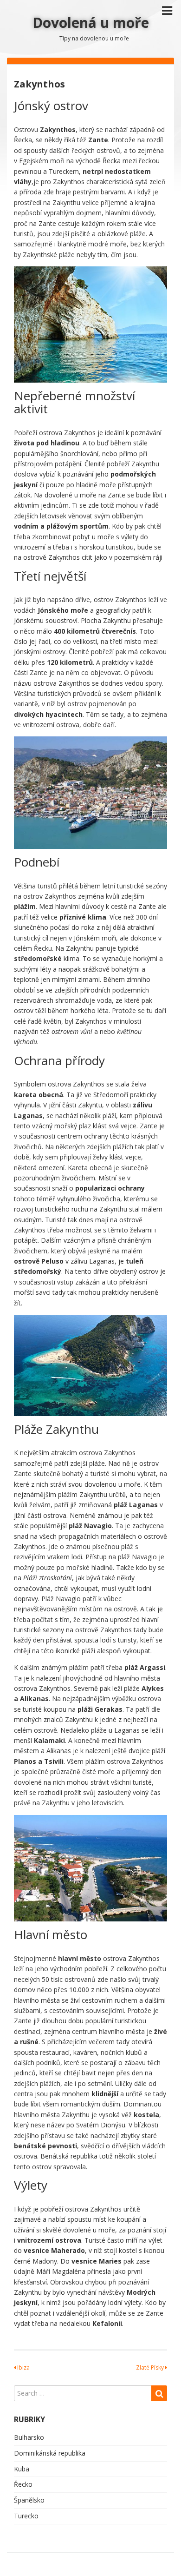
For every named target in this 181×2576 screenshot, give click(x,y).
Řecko (23, 2484)
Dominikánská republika (50, 2453)
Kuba (22, 2469)
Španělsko (29, 2500)
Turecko (26, 2516)
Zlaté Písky (151, 2367)
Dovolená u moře (91, 23)
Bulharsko (29, 2437)
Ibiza (23, 2367)
